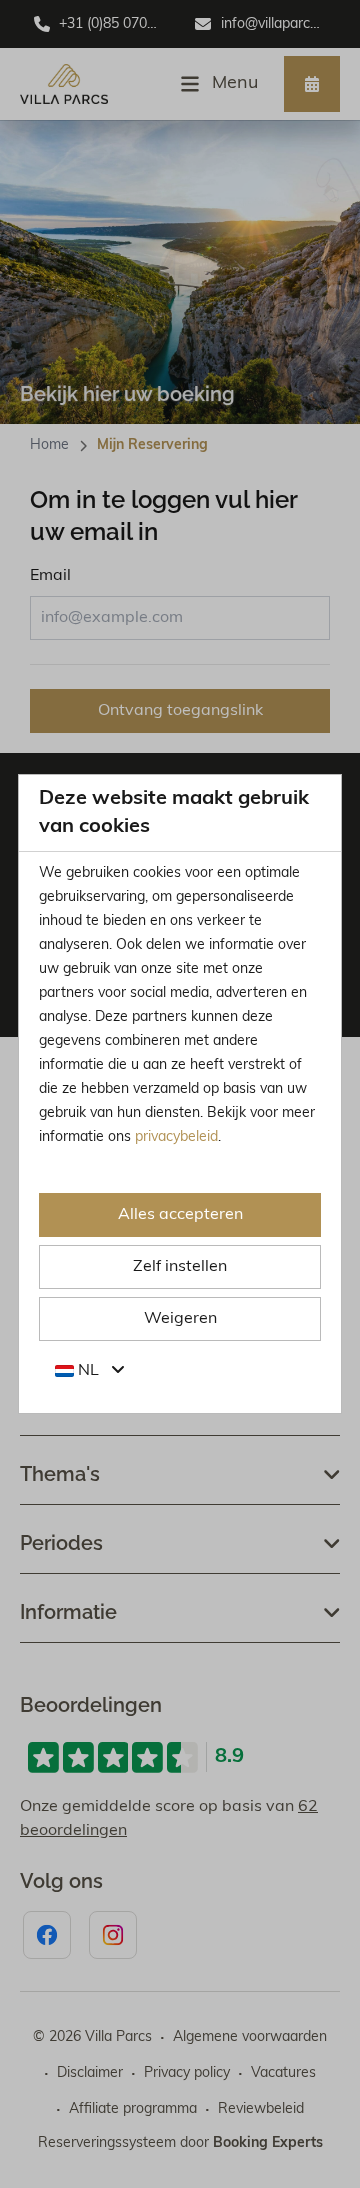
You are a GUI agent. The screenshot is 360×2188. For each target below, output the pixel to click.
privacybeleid (176, 1137)
